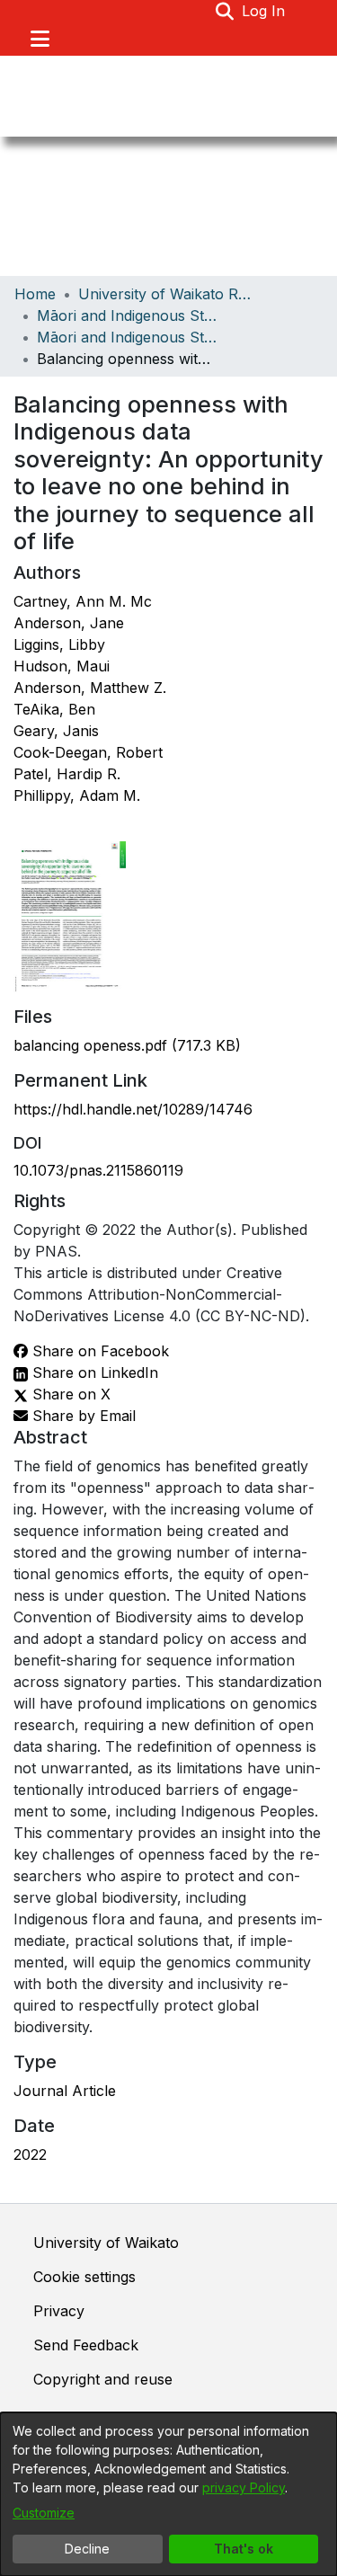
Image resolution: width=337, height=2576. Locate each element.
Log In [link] (264, 11)
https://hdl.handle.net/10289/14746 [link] (133, 1109)
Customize (44, 2513)
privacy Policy (244, 2487)
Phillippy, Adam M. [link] (77, 795)
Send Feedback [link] (86, 2345)
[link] (127, 1045)
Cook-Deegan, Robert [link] (88, 752)
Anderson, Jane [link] (69, 623)
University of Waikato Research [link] (168, 294)
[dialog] (168, 2494)
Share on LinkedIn (93, 1372)
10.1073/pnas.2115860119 (98, 1170)
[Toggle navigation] (40, 39)
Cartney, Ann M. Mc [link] (83, 601)
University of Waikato (106, 2243)
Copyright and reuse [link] (103, 2379)
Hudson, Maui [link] (62, 666)
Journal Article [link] (65, 2091)
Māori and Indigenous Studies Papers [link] (127, 337)
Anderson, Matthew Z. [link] (90, 688)
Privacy (59, 2311)
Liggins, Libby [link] (59, 644)
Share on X (69, 1394)
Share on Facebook (98, 1351)
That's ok (244, 2549)
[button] (225, 11)
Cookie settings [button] (84, 2277)
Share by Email (82, 1416)
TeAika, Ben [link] (54, 709)
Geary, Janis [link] (56, 731)
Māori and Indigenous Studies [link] (127, 315)
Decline (87, 2549)
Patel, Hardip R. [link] (67, 774)
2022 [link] (30, 2154)
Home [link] (35, 294)
